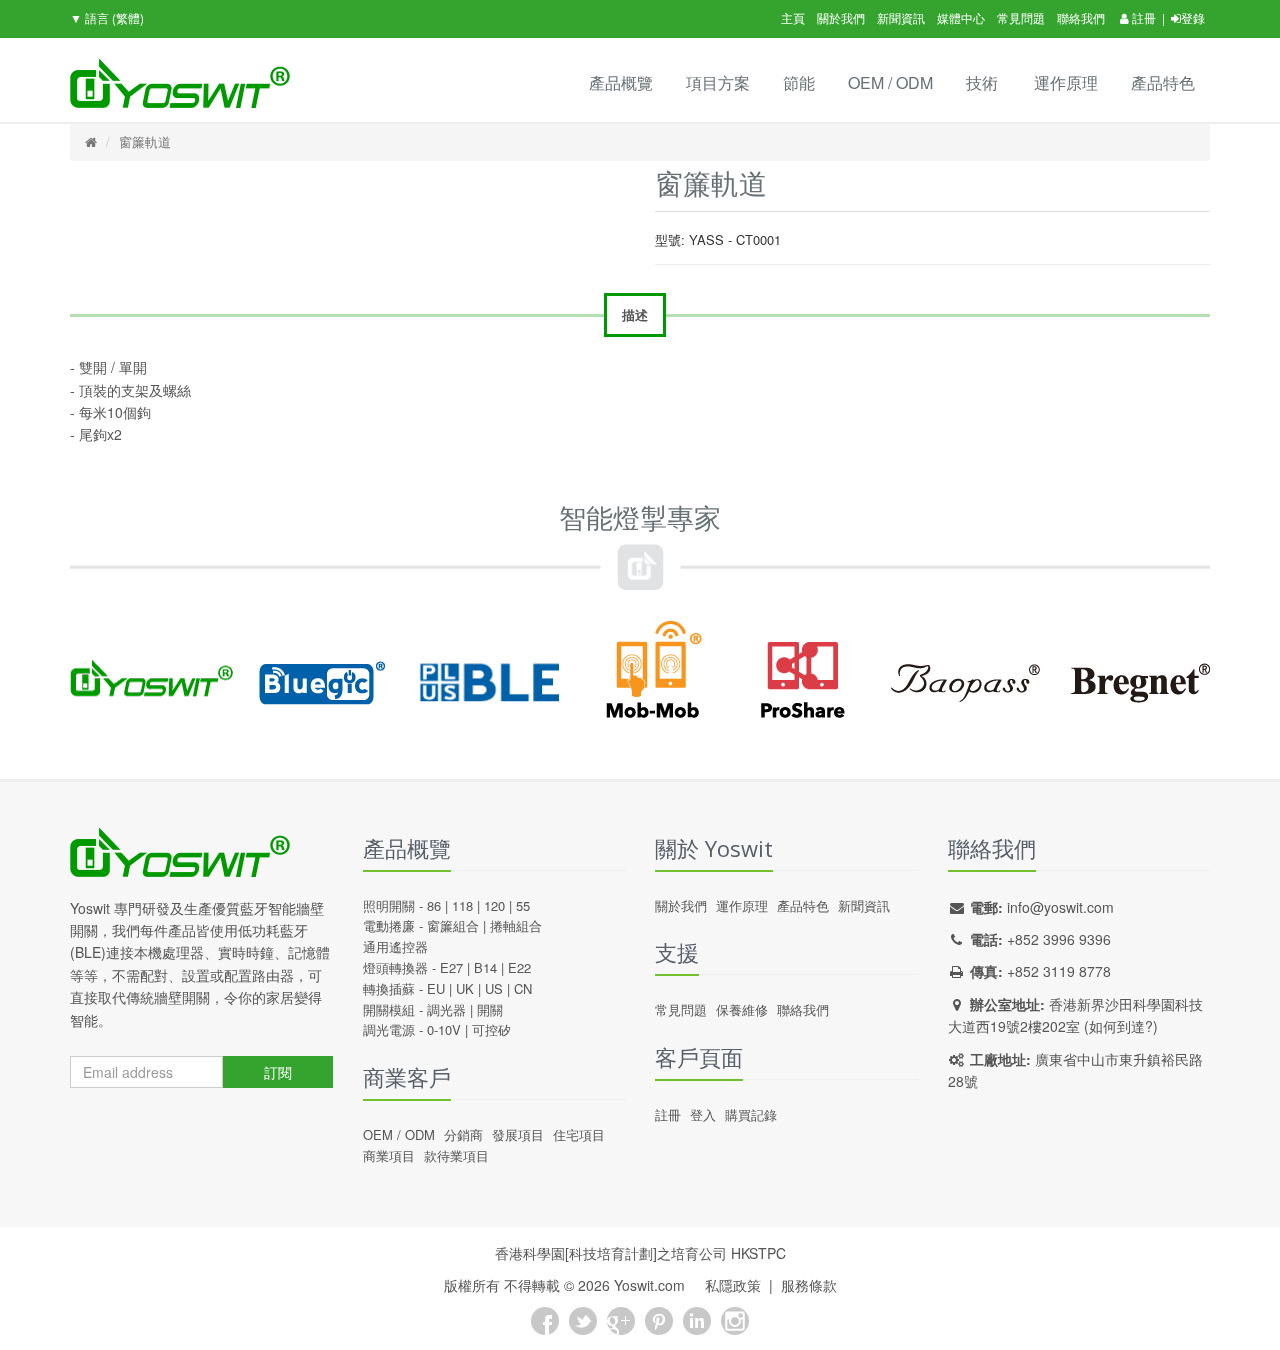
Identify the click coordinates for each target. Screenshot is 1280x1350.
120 (494, 905)
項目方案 (718, 82)
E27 (451, 967)
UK (465, 988)
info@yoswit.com (1060, 907)
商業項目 (389, 1155)
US (494, 988)
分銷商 (463, 1134)
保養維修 (742, 1009)
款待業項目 (456, 1155)
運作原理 (1066, 82)
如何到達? (1121, 1026)
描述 (635, 314)
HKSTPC (758, 1253)
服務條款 (809, 1285)
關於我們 (841, 17)
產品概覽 (621, 82)
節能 (799, 82)
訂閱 (278, 1072)
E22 (519, 967)
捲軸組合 (516, 925)
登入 (703, 1114)
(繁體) (107, 17)
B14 (485, 967)
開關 (490, 1009)
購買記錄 (751, 1114)
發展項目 (518, 1134)
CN (523, 988)
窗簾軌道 (145, 141)
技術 (982, 82)
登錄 (1193, 17)
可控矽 (491, 1029)
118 (462, 905)
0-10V (444, 1029)
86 (434, 905)
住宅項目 (579, 1134)
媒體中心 (961, 17)
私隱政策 (733, 1285)
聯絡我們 (1081, 17)
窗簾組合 (453, 925)
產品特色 (1163, 82)
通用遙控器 (395, 946)
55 (523, 905)
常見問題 (1021, 17)
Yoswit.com (649, 1285)
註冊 (1142, 17)
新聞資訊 (901, 17)
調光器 (446, 1009)
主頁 (793, 17)
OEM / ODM (890, 82)
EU (436, 988)
